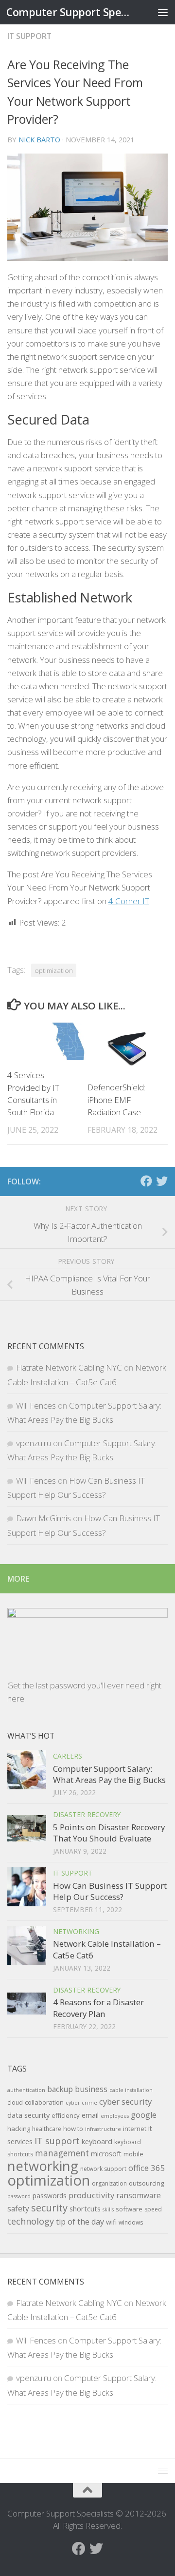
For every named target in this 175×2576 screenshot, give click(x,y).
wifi (111, 2222)
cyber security (125, 2101)
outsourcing (146, 2183)
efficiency (66, 2115)
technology (31, 2221)
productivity (91, 2195)
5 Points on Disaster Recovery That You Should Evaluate (109, 1833)
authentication (26, 2090)
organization (109, 2183)
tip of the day (80, 2222)
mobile (133, 2154)
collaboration (44, 2102)
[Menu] (163, 12)
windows (131, 2222)
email (90, 2115)
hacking (19, 2129)
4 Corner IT (129, 901)
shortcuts (85, 2208)
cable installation (131, 2090)
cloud (15, 2102)
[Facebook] (146, 1181)
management (62, 2153)
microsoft (106, 2154)
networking (76, 1931)
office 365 (147, 2168)
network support (103, 2169)
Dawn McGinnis (44, 1518)
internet (135, 2129)
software (129, 2209)
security (49, 2208)
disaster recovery (87, 1814)
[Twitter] (162, 1181)
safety (18, 2208)
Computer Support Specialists (69, 12)
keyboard (97, 2141)
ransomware (139, 2195)
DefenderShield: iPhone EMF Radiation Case (116, 1100)
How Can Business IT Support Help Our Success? (110, 1891)
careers (68, 1756)
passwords (50, 2196)
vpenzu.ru (34, 1443)
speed (153, 2209)
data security (28, 2115)
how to (73, 2129)
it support (29, 36)
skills (108, 2209)
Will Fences (36, 1405)
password (19, 2196)
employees (115, 2116)
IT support (57, 2141)
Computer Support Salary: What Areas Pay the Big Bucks (109, 1774)
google (144, 2115)
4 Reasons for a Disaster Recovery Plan (98, 2008)
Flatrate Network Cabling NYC (69, 1367)
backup (60, 2089)
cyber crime (81, 2103)
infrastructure (103, 2129)
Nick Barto (39, 139)
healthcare (47, 2129)
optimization (54, 970)
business (91, 2089)
